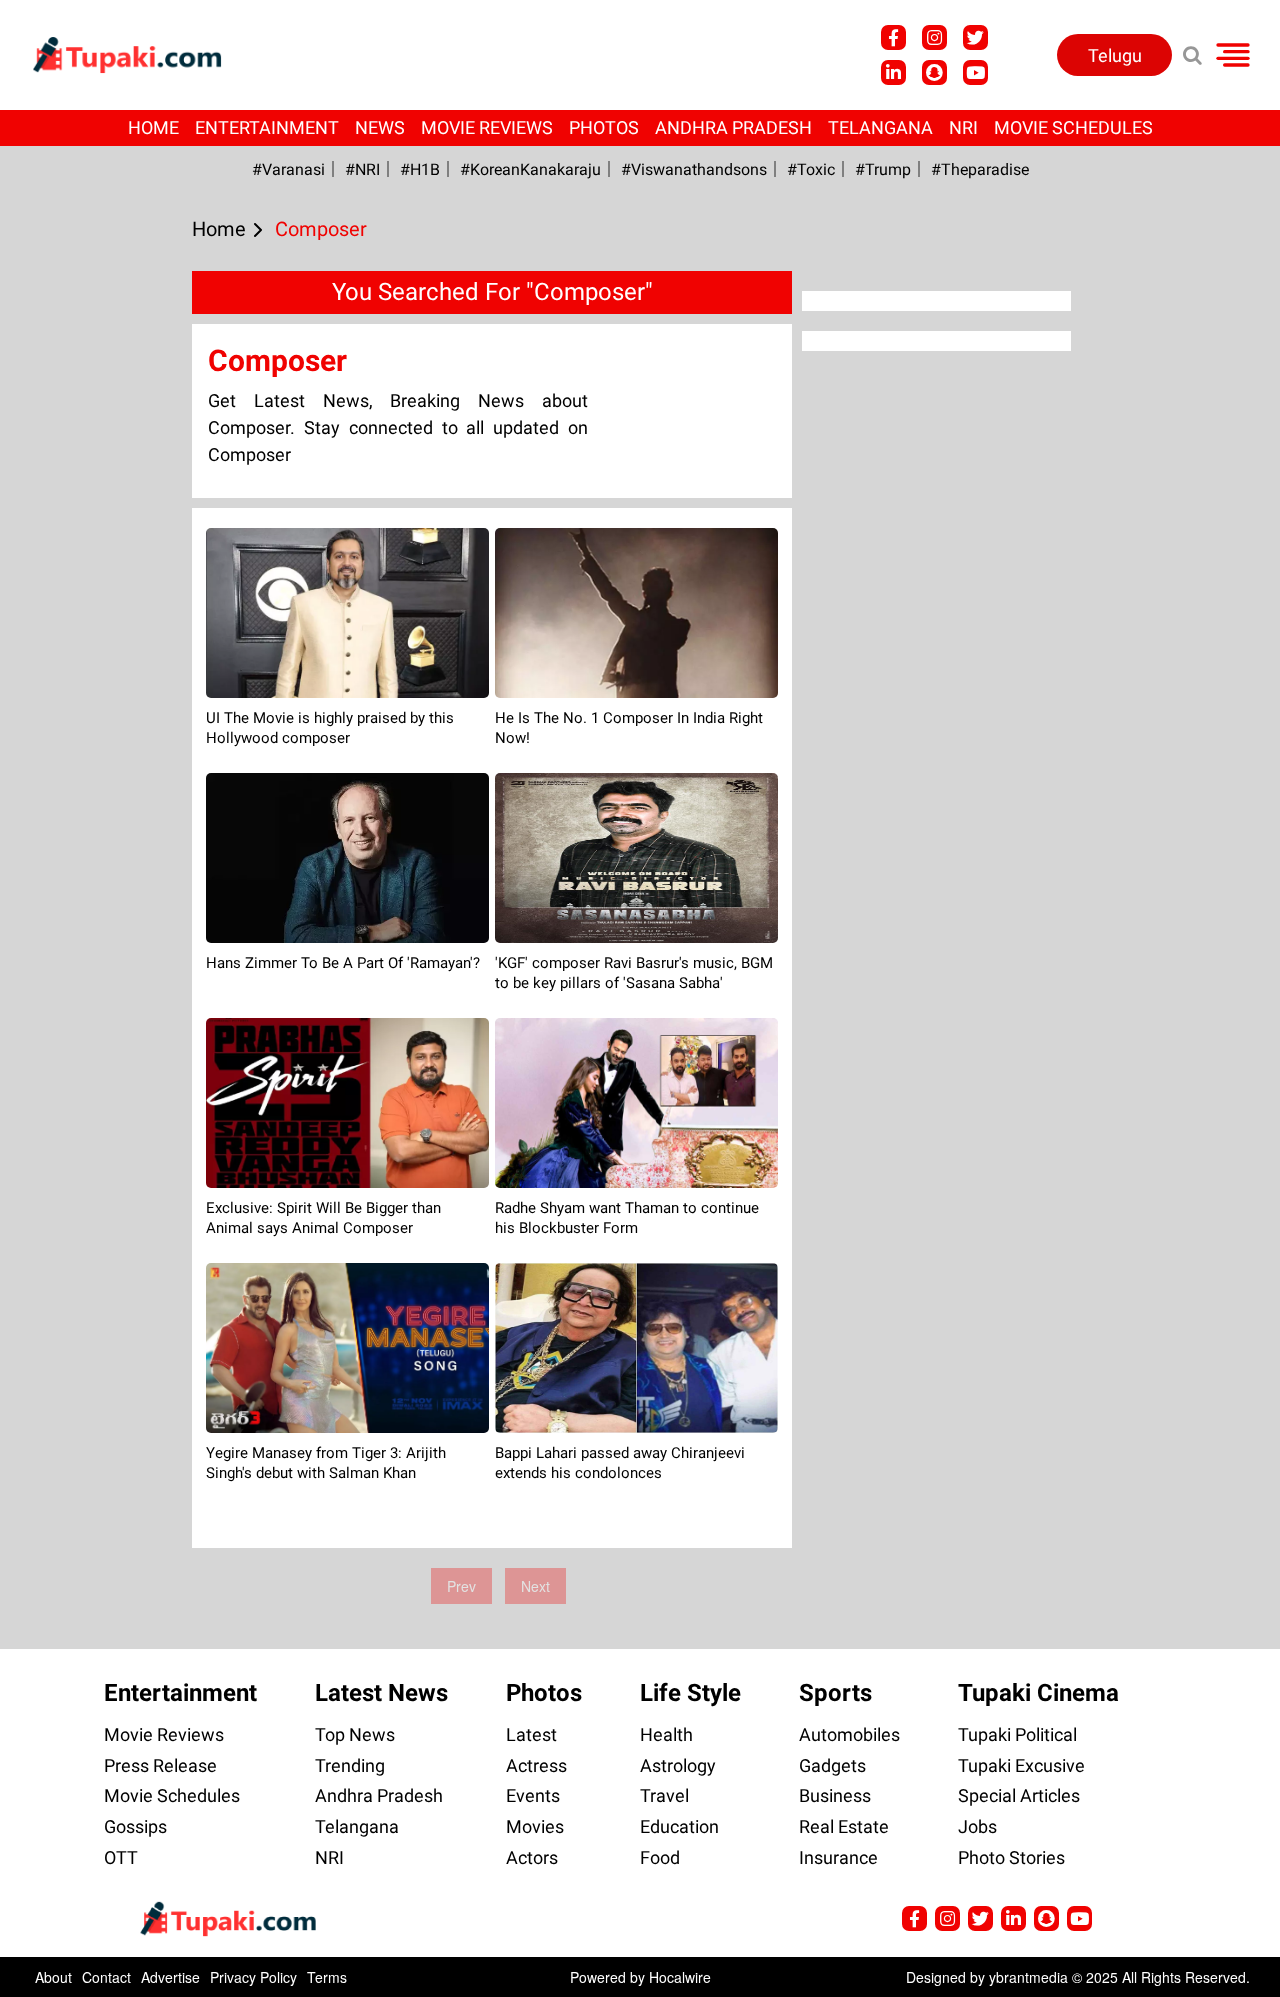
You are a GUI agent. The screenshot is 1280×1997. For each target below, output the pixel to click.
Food (660, 1857)
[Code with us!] (934, 72)
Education (679, 1826)
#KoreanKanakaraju (530, 169)
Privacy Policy (253, 1977)
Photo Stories (1011, 1857)
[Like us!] (893, 37)
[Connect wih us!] (893, 72)
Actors (532, 1857)
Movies (535, 1826)
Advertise (170, 1977)
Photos (604, 127)
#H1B (420, 169)
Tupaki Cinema (1038, 1693)
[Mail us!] (975, 72)
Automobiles (849, 1734)
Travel (664, 1795)
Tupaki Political (1017, 1734)
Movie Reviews (487, 127)
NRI (963, 127)
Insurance (838, 1857)
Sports (835, 1693)
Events (533, 1795)
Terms (327, 1977)
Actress (536, 1765)
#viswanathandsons (694, 169)
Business (835, 1795)
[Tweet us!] (934, 37)
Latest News (381, 1693)
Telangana (880, 127)
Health (666, 1734)
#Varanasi (288, 169)
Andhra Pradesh (733, 127)
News (380, 127)
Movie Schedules (1073, 127)
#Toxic (811, 169)
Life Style (690, 1693)
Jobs (977, 1826)
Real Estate (844, 1826)
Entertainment (267, 127)
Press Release (160, 1765)
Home (153, 127)
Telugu (1115, 55)
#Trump (883, 169)
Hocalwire (680, 1977)
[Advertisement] (90, 699)
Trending (350, 1765)
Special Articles (1019, 1795)
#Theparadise (980, 169)
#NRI (362, 169)
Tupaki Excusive (1021, 1765)
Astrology (678, 1765)
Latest (531, 1734)
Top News (355, 1734)
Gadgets (832, 1765)
